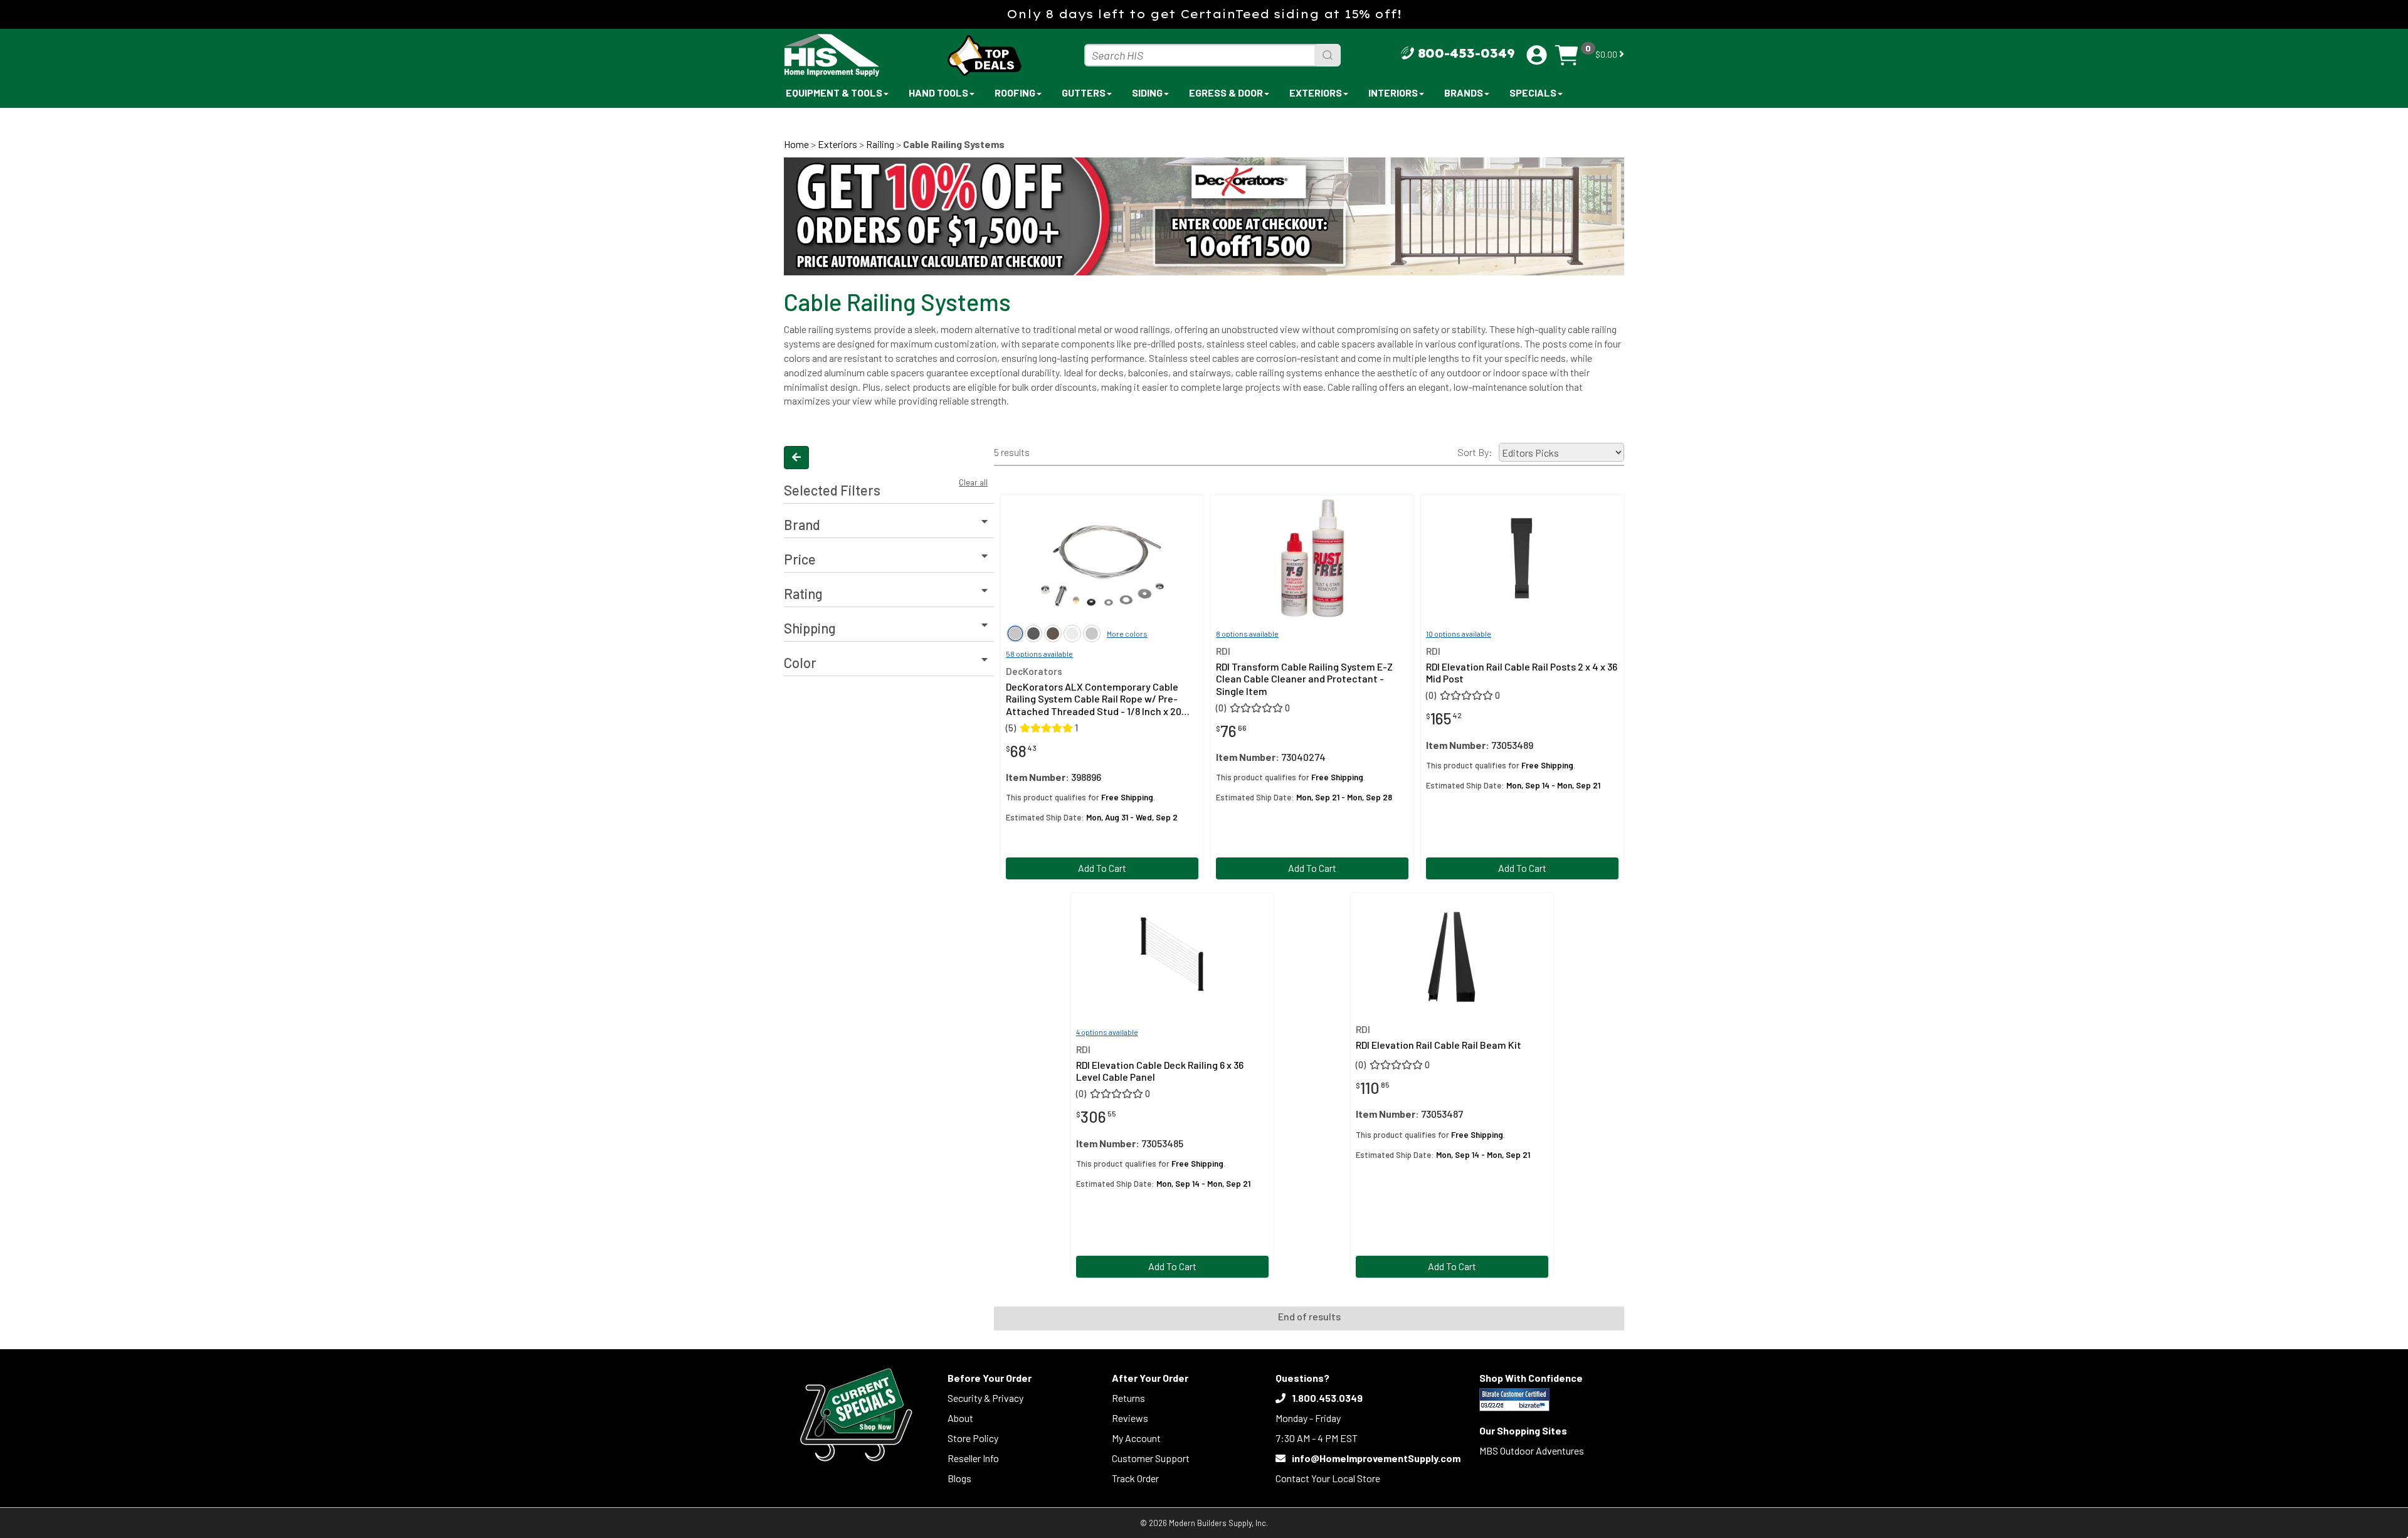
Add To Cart (1102, 868)
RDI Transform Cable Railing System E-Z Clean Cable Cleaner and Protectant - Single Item (1304, 678)
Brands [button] (1464, 93)
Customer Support (1151, 1458)
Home (796, 144)
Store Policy (973, 1438)
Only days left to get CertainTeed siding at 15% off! (1204, 14)
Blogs (959, 1478)
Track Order (1135, 1478)
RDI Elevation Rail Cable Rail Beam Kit (1439, 1045)
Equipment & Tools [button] (834, 93)
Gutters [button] (1084, 93)
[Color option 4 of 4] (1092, 634)
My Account (1136, 1438)
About (960, 1418)
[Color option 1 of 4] (1033, 634)
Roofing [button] (1015, 93)
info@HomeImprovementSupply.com (1376, 1458)
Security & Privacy (985, 1398)
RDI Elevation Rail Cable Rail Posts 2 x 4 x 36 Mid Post (1522, 672)
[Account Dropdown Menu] (1537, 55)
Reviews (1130, 1418)
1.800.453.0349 (1327, 1398)
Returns (1128, 1398)
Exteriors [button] (1316, 93)
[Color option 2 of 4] (1053, 634)
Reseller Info (973, 1458)
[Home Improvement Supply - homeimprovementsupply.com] (859, 55)
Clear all (973, 482)
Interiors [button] (1393, 93)
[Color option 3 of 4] (1072, 634)
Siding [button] (1147, 93)
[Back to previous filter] (796, 458)
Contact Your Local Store (1328, 1478)
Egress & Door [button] (1226, 93)
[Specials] (856, 1415)
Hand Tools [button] (938, 93)
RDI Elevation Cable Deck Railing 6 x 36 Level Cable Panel (1160, 1071)
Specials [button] (1533, 93)
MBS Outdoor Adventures (1532, 1450)
